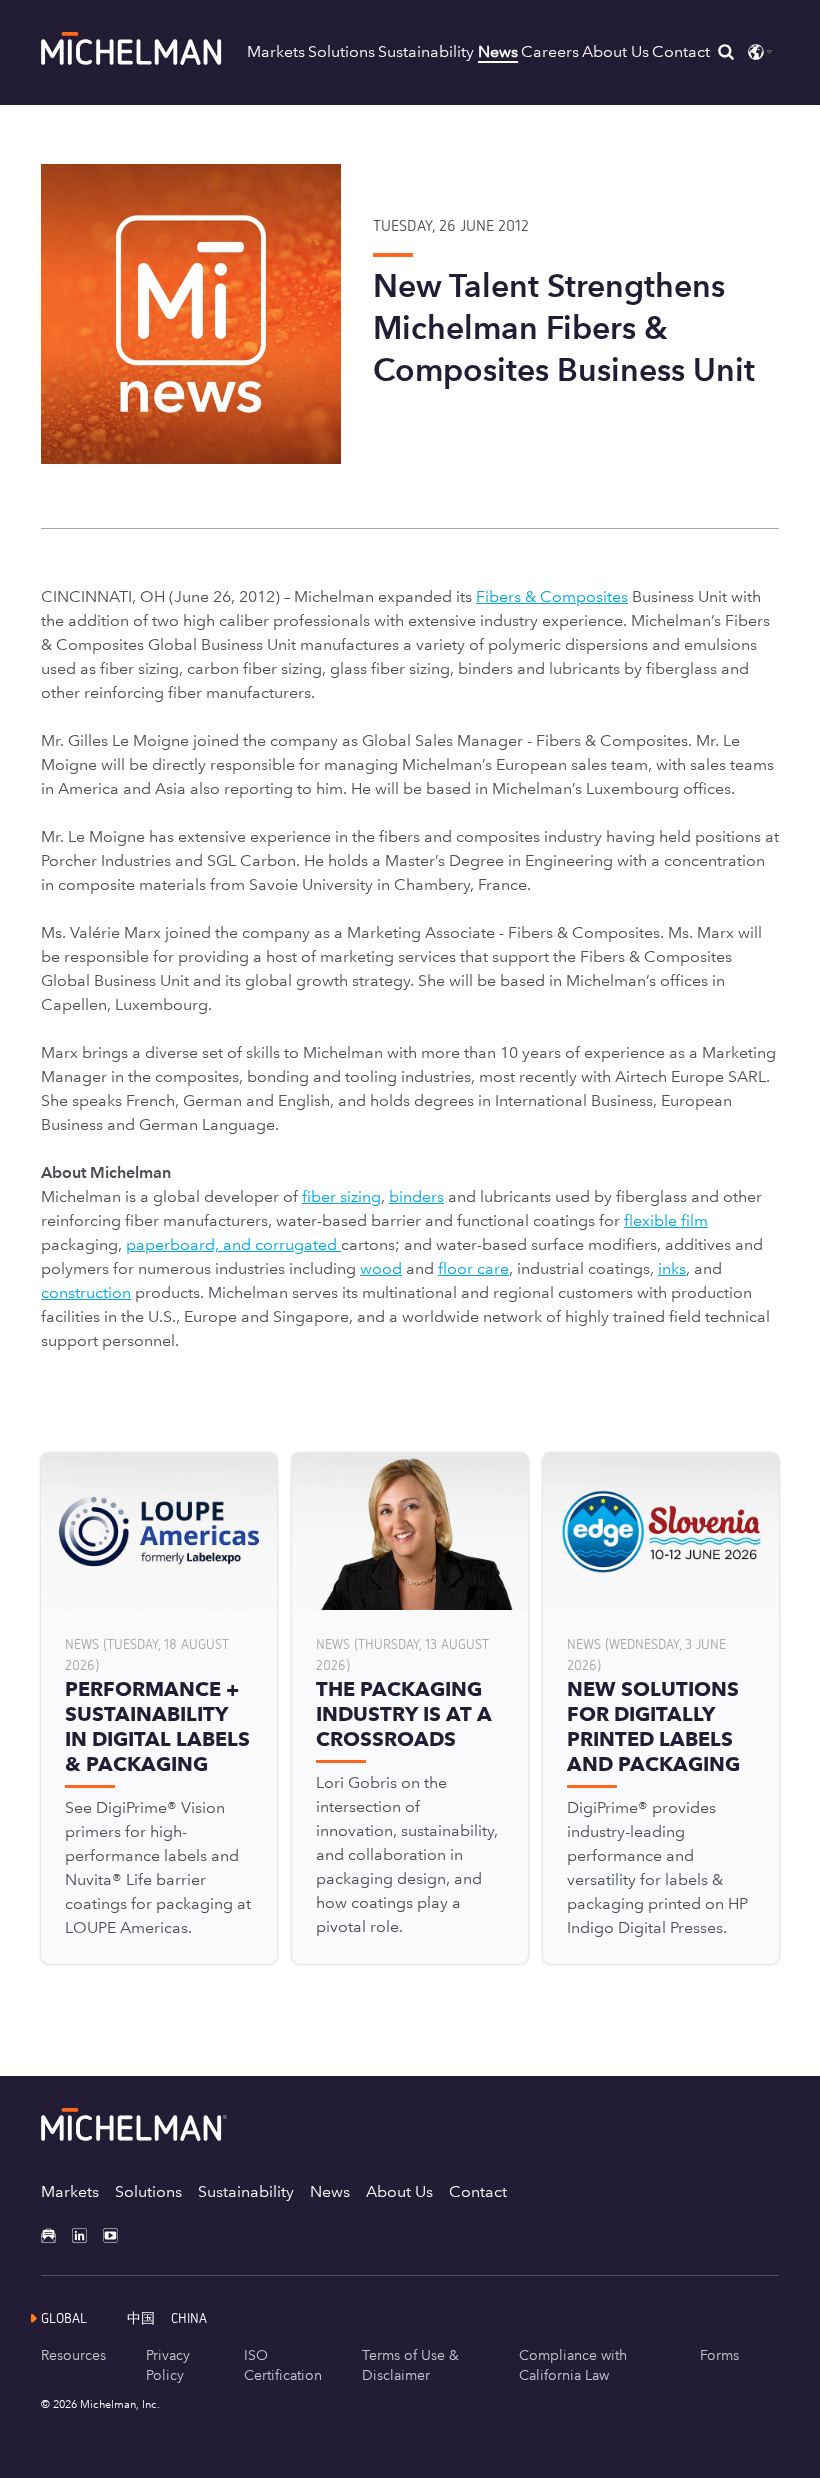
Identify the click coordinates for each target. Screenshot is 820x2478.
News (498, 51)
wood (381, 1268)
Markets (276, 51)
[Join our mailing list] (56, 2235)
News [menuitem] (330, 2191)
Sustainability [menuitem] (246, 2191)
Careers (550, 51)
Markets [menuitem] (70, 2191)
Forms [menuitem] (719, 2355)
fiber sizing (341, 1196)
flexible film (666, 1220)
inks (672, 1268)
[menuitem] (149, 2317)
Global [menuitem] (64, 2317)
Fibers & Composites (552, 596)
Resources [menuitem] (73, 2355)
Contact (681, 51)
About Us (615, 51)
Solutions (341, 51)
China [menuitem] (189, 2317)
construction (86, 1292)
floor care (473, 1268)
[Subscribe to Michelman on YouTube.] (118, 2235)
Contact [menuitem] (478, 2191)
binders (416, 1196)
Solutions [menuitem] (148, 2191)
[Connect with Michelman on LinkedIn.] (87, 2235)
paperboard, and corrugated (233, 1244)
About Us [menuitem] (399, 2191)
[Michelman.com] (131, 59)
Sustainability (426, 51)
